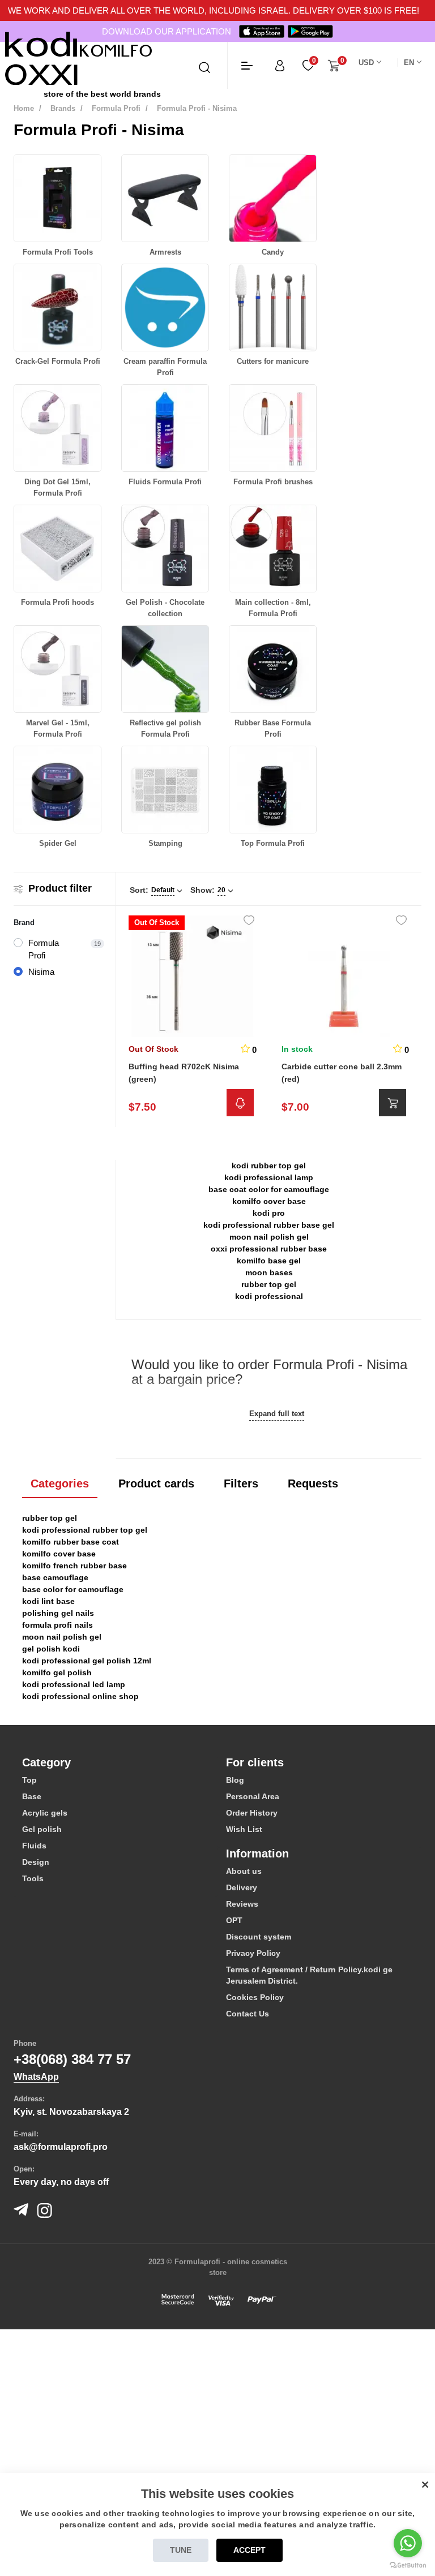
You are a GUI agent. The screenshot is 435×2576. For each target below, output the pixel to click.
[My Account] (280, 65)
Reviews (242, 1904)
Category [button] (46, 1762)
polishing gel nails (58, 1613)
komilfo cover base (269, 1201)
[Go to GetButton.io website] (408, 2565)
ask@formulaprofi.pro (61, 2147)
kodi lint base (48, 1601)
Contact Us (248, 2014)
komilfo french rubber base (74, 1566)
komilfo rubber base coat (71, 1542)
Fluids (34, 1846)
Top (29, 1780)
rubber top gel (269, 1284)
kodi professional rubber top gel (85, 1530)
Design (36, 1862)
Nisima (41, 972)
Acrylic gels (45, 1813)
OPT (234, 1920)
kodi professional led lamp (74, 1684)
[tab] (116, 1762)
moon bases (269, 1272)
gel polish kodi (51, 1649)
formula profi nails (57, 1625)
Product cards (156, 1483)
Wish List (244, 1829)
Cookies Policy (255, 1997)
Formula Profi (116, 108)
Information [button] (257, 1853)
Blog (235, 1780)
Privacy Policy (253, 1953)
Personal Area (253, 1796)
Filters (241, 1483)
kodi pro (269, 1213)
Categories (60, 1483)
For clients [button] (255, 1762)
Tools (33, 1878)
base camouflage (55, 1577)
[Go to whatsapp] (408, 2543)
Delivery (242, 1887)
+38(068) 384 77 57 (72, 2059)
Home (24, 108)
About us (244, 1871)
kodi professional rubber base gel (269, 1225)
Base (32, 1796)
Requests (313, 1483)
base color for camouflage (73, 1589)
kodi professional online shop (80, 1696)
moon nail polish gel (269, 1237)
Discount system (259, 1937)
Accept (250, 2550)
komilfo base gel (269, 1261)
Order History (252, 1813)
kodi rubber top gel (269, 1166)
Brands (63, 108)
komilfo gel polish (57, 1672)
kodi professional (269, 1296)
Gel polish (42, 1829)
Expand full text (277, 1414)
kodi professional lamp (269, 1177)
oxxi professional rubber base (269, 1249)
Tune (181, 2550)
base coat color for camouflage (269, 1189)
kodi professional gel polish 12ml (87, 1661)
